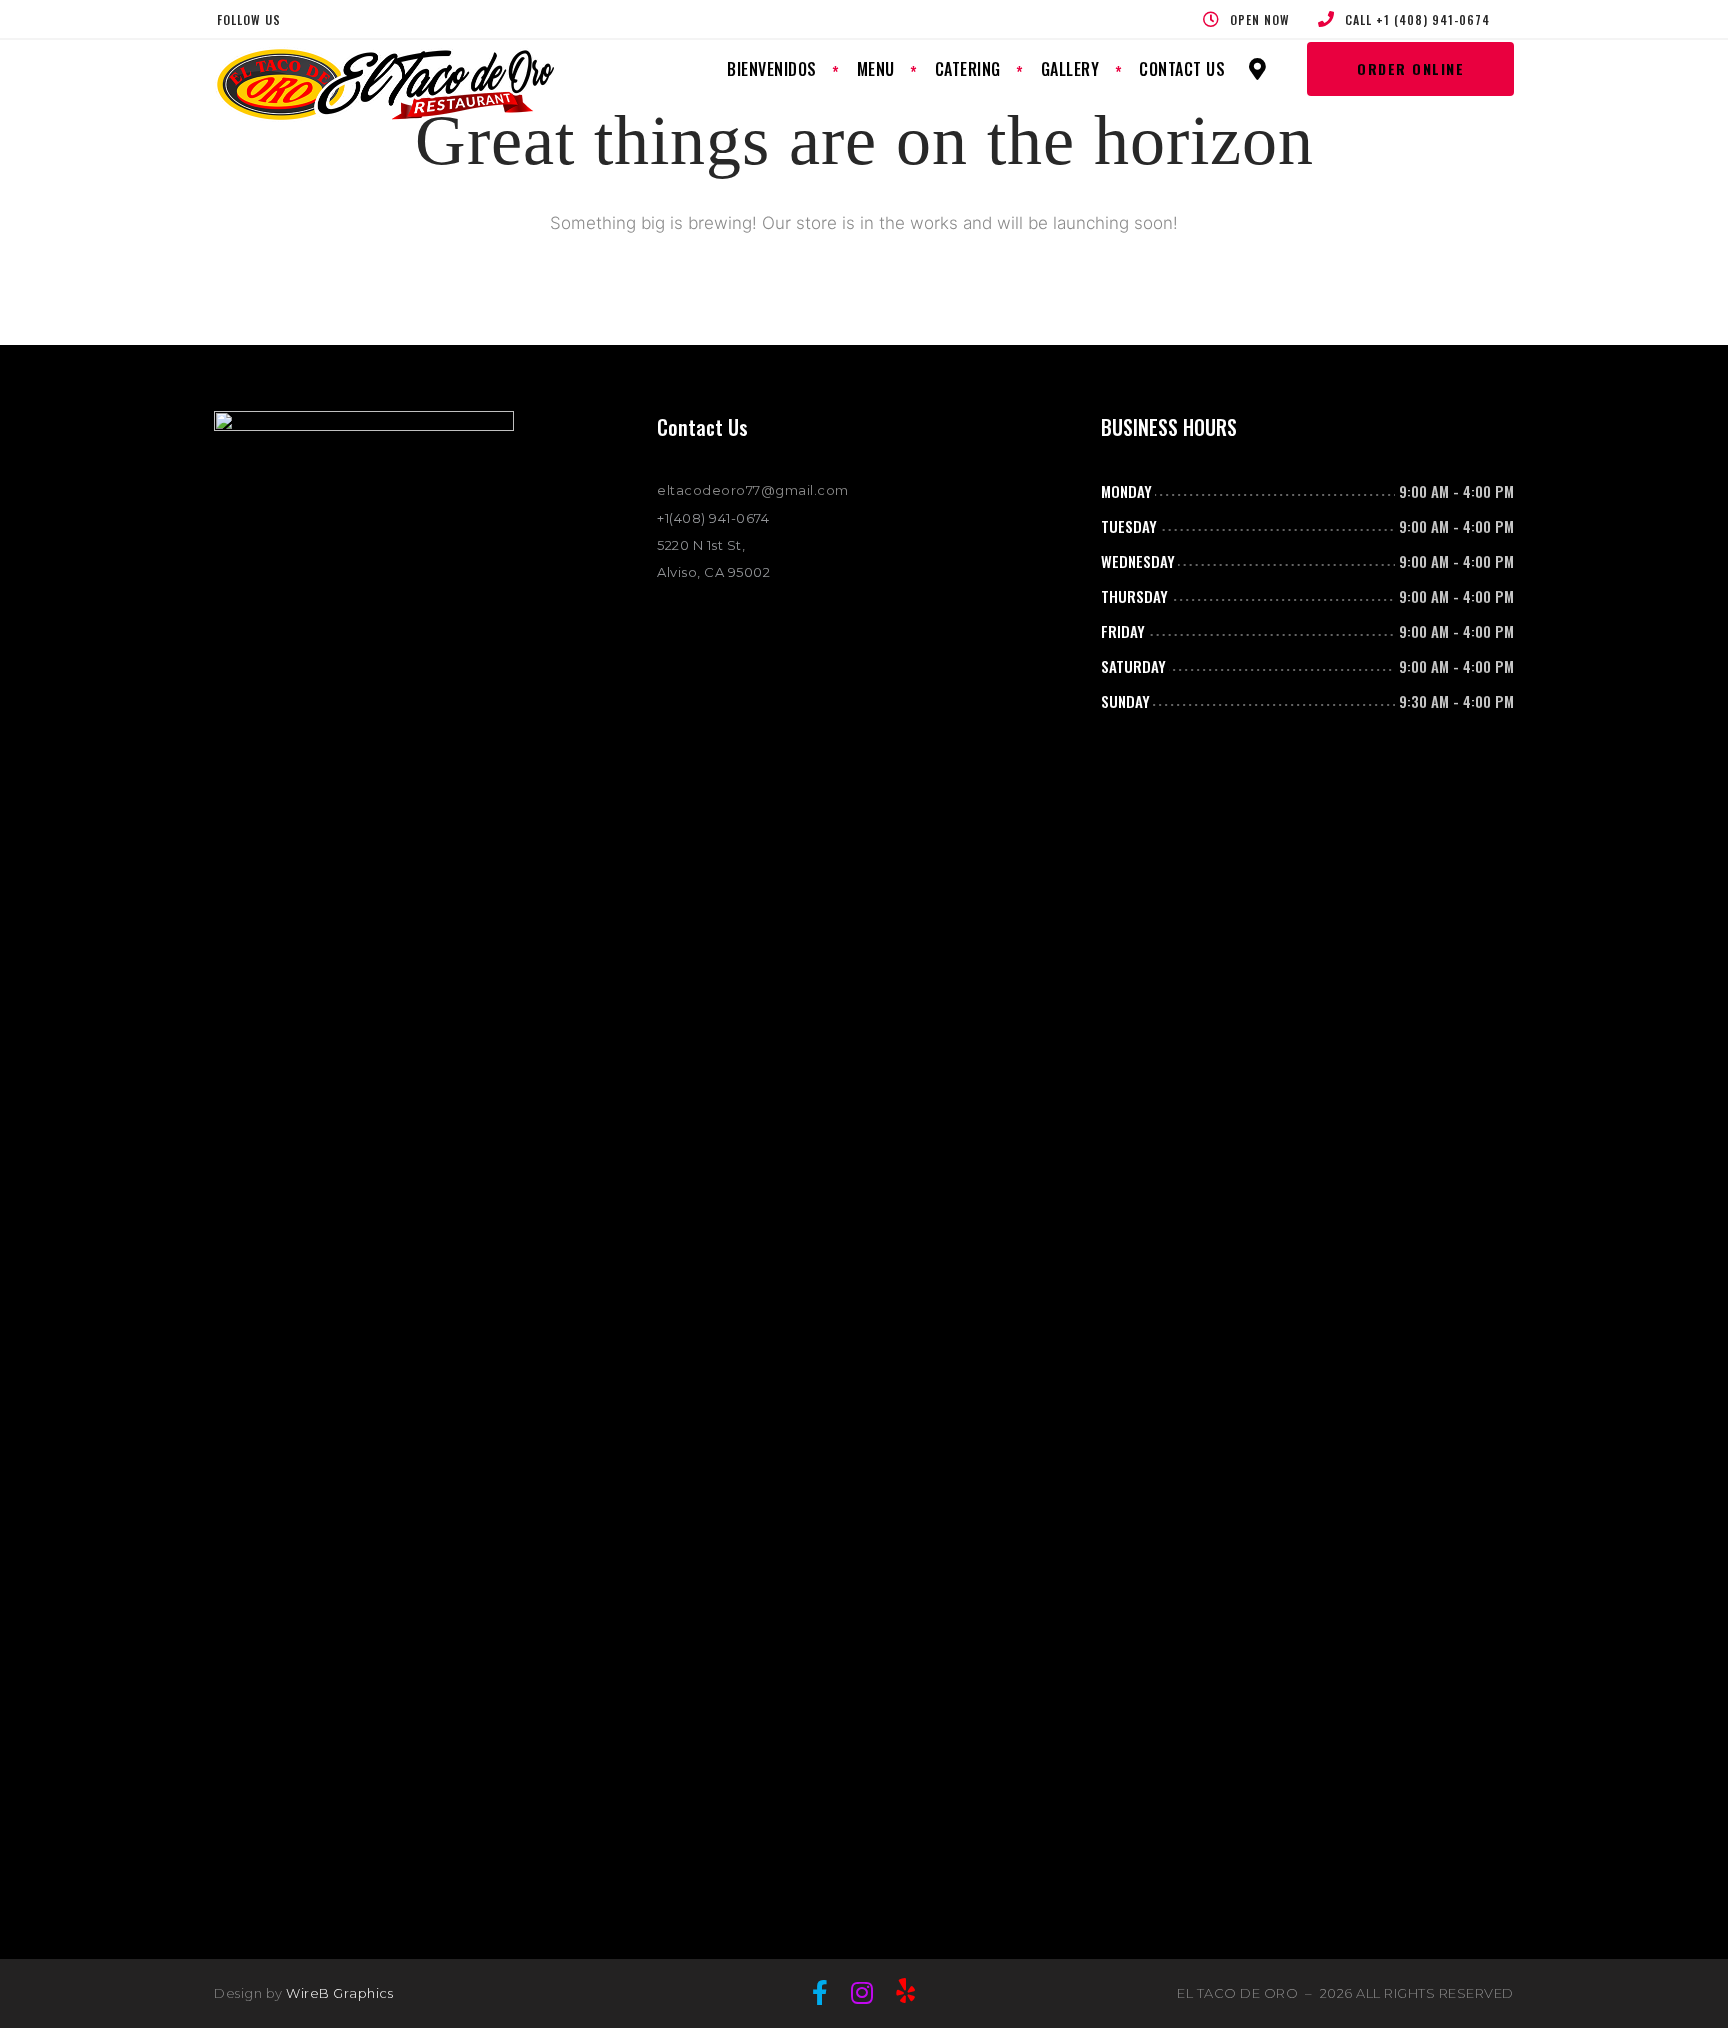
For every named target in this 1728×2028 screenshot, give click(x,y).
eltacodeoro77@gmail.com (753, 490)
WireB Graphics (339, 1993)
